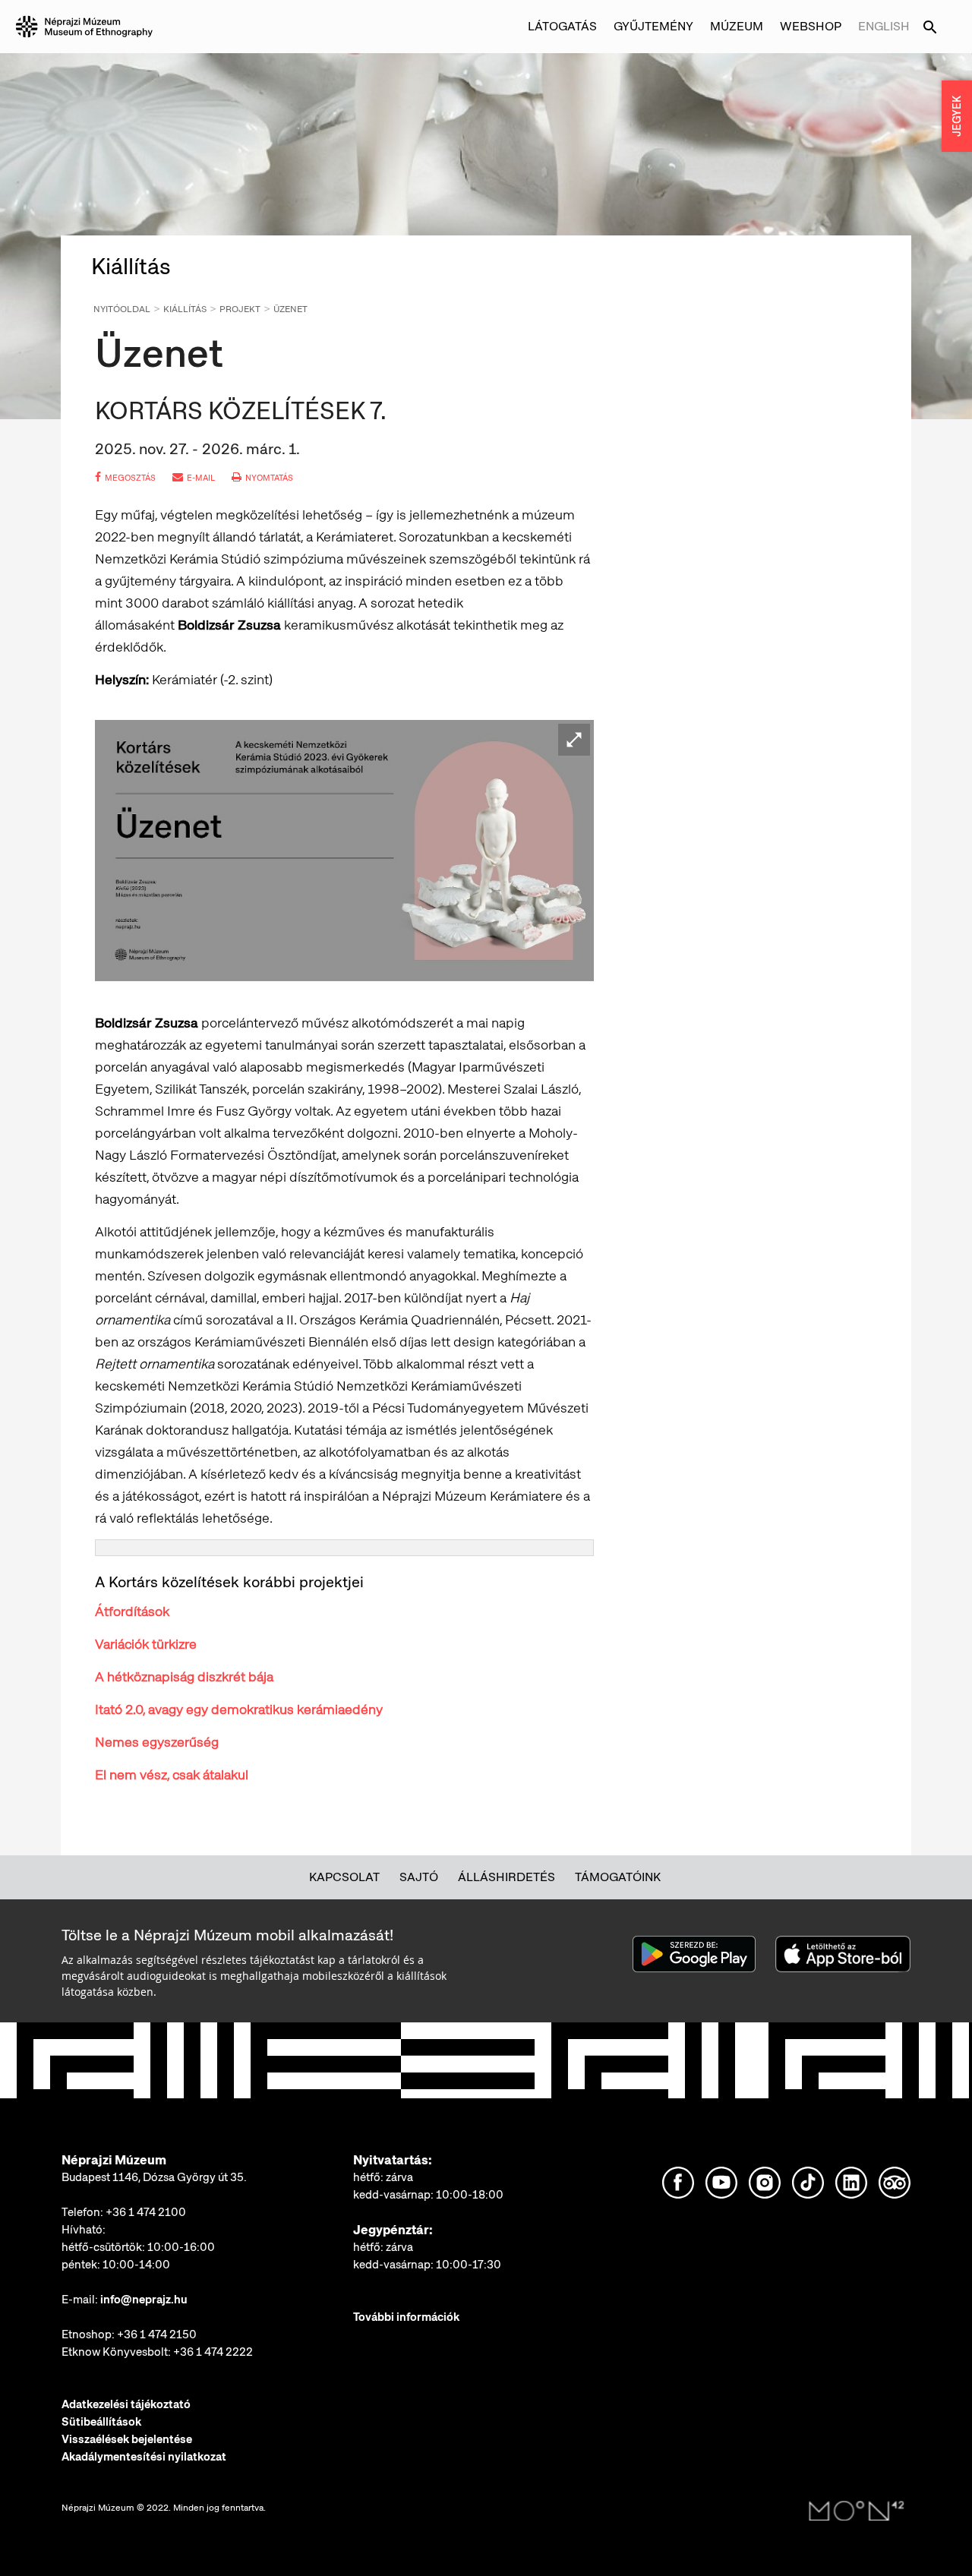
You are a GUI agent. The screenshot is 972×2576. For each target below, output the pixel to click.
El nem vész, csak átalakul (172, 1774)
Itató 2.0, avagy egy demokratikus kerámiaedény (239, 1709)
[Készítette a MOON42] (857, 2511)
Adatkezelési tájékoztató (126, 2404)
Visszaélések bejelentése (127, 2439)
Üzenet (290, 309)
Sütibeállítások (101, 2422)
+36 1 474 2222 (213, 2352)
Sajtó (419, 1877)
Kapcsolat (344, 1877)
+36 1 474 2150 (157, 2334)
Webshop (811, 26)
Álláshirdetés (507, 1877)
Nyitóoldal (122, 309)
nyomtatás (269, 478)
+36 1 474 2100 (146, 2212)
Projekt (240, 309)
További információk (406, 2317)
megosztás (130, 478)
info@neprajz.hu (144, 2300)
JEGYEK (957, 116)
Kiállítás (185, 309)
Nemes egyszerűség (157, 1742)
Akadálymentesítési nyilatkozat (144, 2457)
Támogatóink (618, 1877)
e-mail (201, 478)
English (884, 26)
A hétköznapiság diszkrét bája (184, 1676)
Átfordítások (132, 1611)
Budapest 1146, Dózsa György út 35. (154, 2177)
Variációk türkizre (146, 1644)
